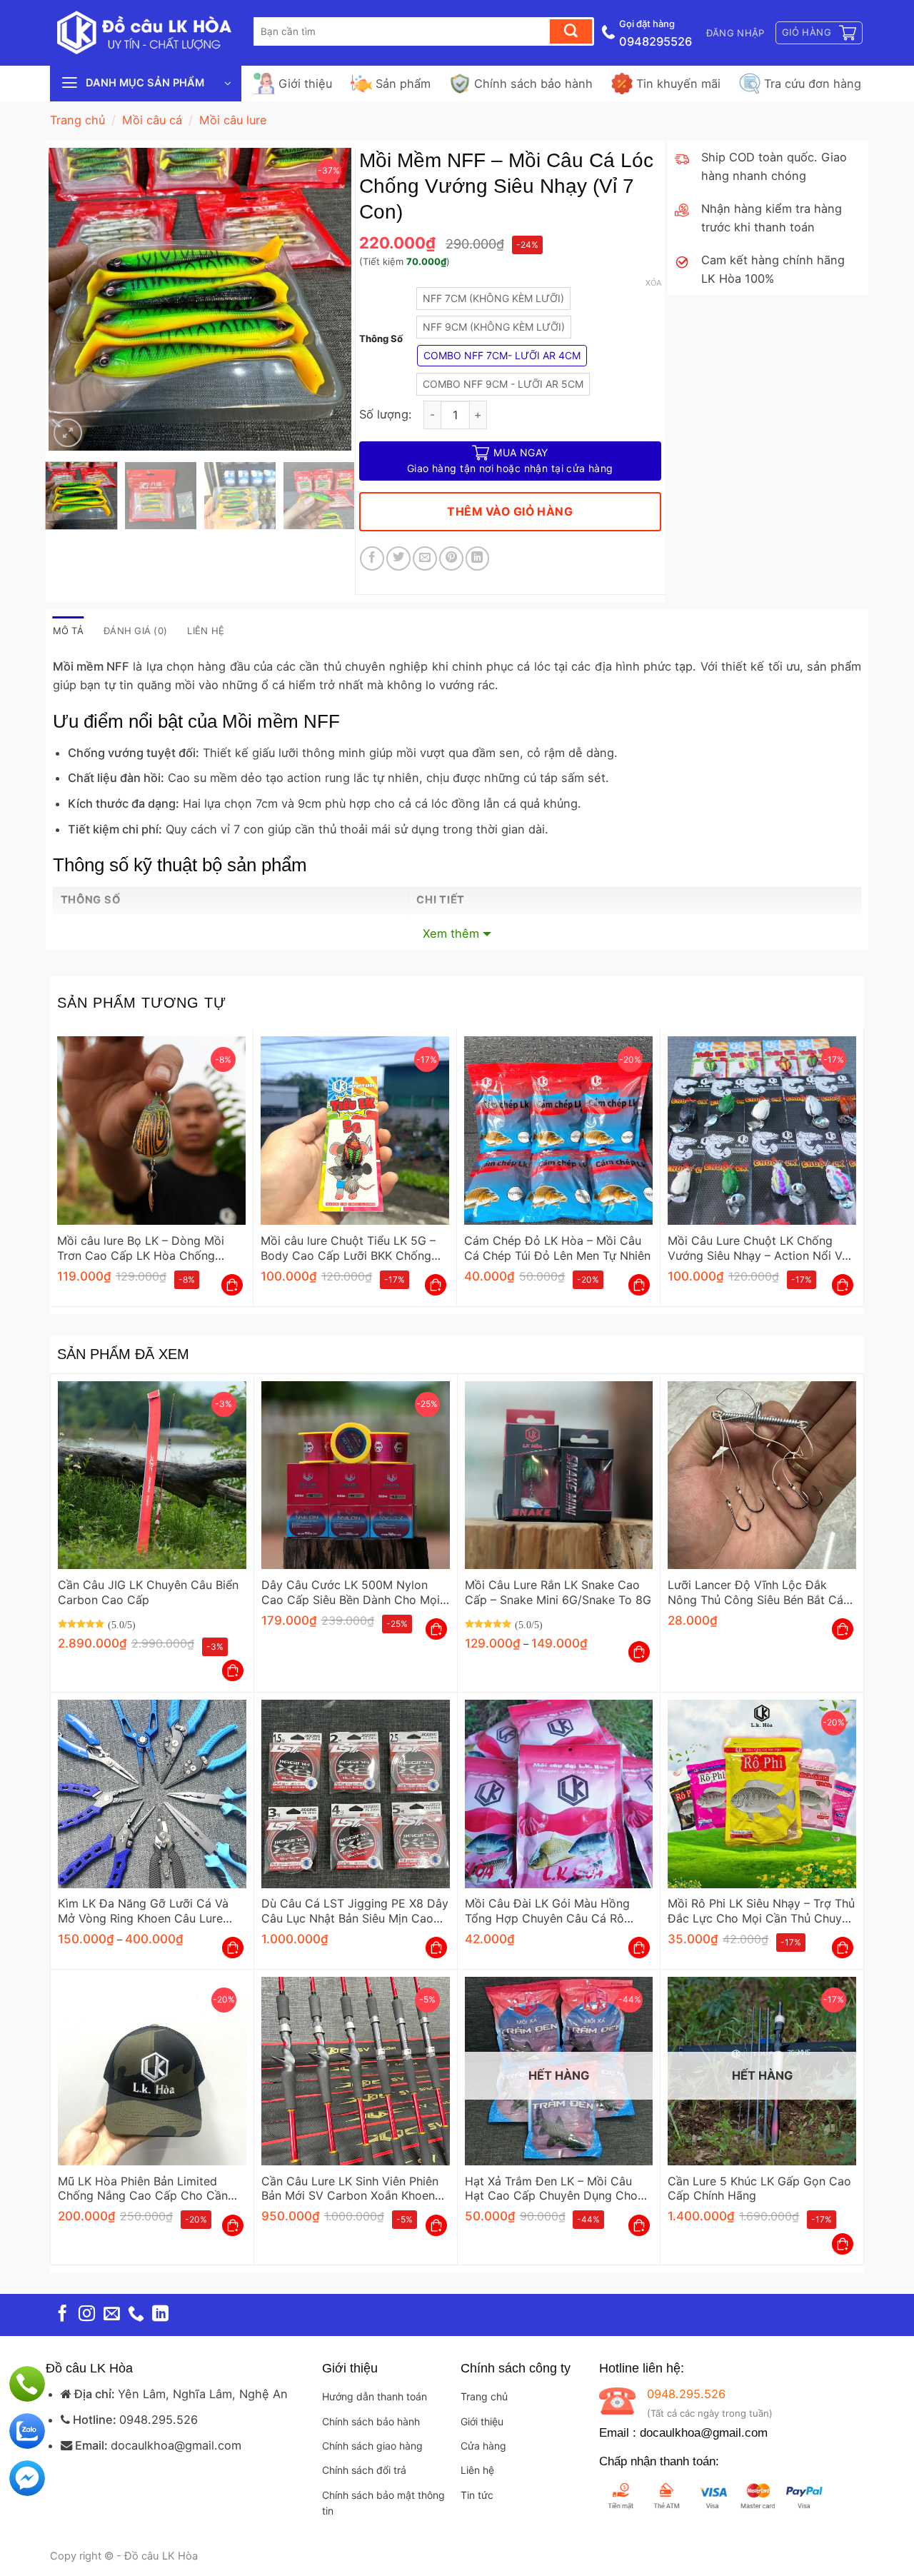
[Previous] (73, 299)
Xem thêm (451, 933)
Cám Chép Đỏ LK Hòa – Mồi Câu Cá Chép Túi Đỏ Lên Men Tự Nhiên (557, 1248)
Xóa (653, 283)
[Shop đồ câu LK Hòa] (143, 33)
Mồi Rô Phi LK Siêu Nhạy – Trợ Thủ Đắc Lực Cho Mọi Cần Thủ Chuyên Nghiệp (761, 1911)
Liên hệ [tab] (206, 631)
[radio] (493, 299)
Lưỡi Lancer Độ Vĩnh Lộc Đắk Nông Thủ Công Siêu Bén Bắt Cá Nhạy (755, 1593)
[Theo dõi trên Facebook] (62, 2315)
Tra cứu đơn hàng (813, 84)
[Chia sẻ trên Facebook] (372, 558)
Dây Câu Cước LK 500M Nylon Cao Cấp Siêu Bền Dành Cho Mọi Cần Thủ (351, 1593)
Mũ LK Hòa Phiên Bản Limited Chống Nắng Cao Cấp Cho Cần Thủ (143, 2189)
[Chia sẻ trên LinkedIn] (478, 558)
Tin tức (477, 2495)
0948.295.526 (159, 2420)
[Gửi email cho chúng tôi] (112, 2315)
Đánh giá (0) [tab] (135, 631)
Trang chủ (77, 120)
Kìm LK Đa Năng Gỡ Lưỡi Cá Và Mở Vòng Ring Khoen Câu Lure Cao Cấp (143, 1911)
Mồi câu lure (233, 120)
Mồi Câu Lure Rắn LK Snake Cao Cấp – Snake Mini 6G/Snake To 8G (558, 1592)
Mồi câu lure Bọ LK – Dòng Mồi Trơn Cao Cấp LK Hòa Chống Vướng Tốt (141, 1248)
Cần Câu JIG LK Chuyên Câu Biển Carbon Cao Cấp (148, 1592)
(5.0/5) (122, 1624)
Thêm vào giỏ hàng (510, 512)
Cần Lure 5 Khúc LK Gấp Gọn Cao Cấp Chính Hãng (759, 2189)
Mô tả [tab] (68, 631)
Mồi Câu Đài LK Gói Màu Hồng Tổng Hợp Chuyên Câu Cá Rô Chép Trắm (547, 1911)
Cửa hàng (483, 2446)
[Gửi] (571, 31)
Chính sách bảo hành (533, 84)
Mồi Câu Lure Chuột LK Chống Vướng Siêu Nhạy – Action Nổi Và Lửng (758, 1248)
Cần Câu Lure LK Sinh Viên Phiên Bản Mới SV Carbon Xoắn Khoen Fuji (350, 2189)
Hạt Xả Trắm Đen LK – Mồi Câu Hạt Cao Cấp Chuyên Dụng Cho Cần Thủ (551, 2189)
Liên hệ (477, 2470)
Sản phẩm (403, 84)
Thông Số (381, 339)
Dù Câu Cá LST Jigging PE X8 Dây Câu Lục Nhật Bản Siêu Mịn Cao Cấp (355, 1911)
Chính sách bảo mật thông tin (383, 2503)
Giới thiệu (305, 84)
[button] (735, 33)
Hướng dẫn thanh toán (375, 2396)
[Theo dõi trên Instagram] (87, 2315)
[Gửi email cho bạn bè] (425, 558)
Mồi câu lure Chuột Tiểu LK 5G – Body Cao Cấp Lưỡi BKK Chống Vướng (348, 1248)
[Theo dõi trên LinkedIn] (160, 2315)
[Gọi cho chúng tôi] (136, 2315)
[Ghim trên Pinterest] (451, 558)
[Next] (328, 299)
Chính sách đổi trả (364, 2470)
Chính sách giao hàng (372, 2446)
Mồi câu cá (152, 120)
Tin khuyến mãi (678, 84)
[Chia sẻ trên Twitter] (398, 558)
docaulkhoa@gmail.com (176, 2445)
